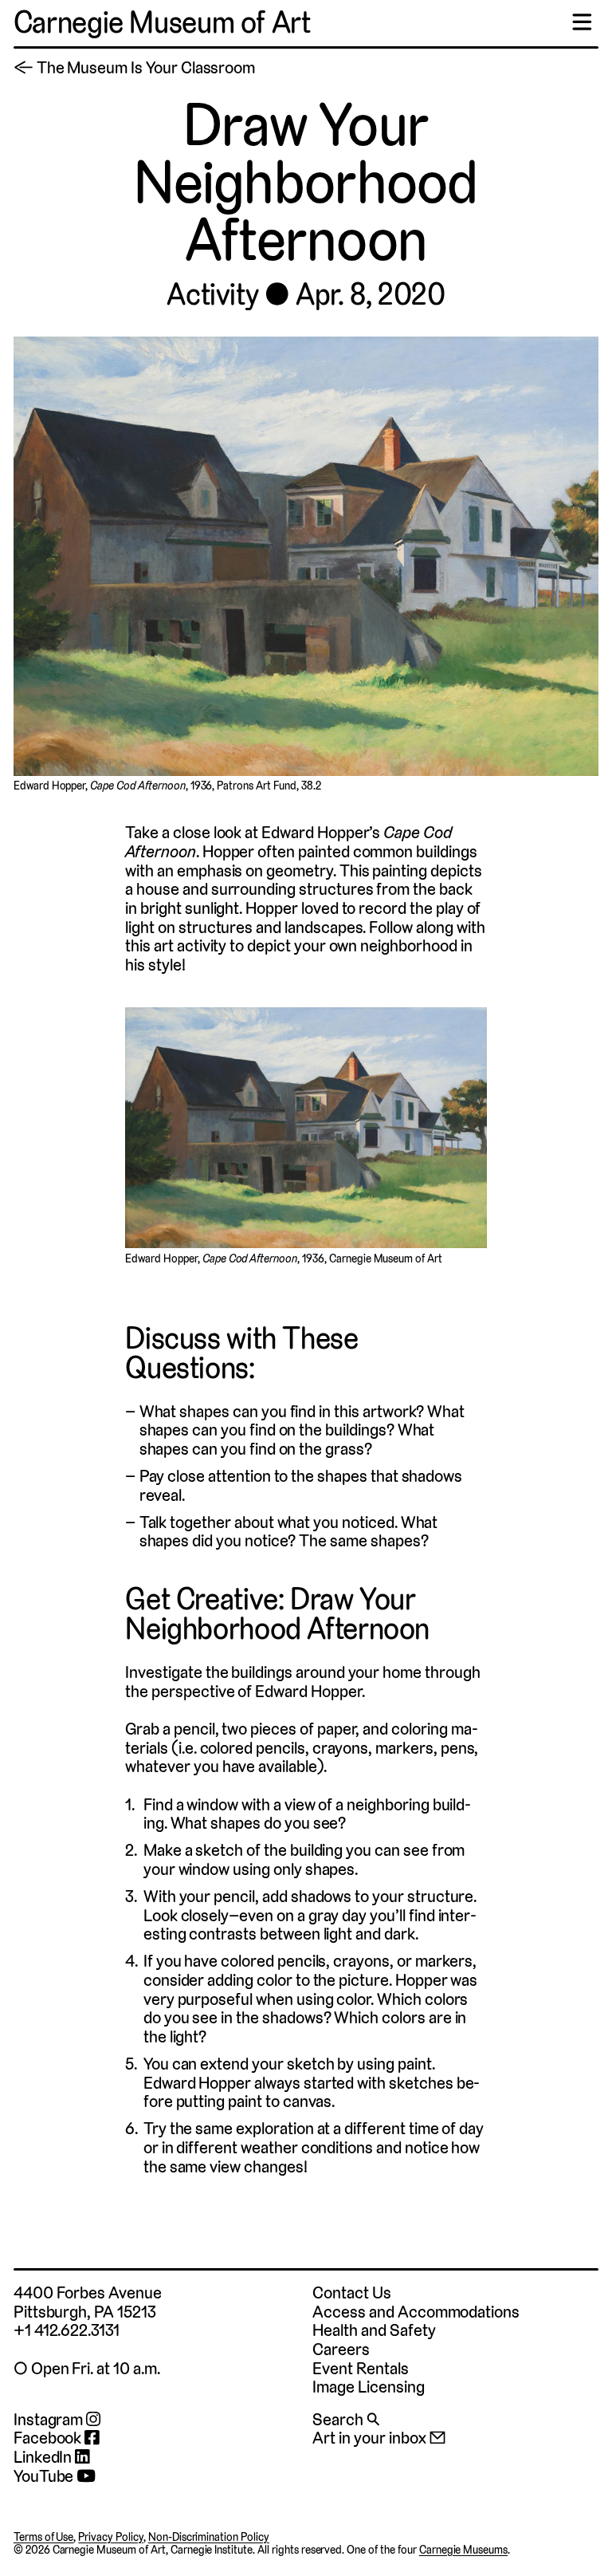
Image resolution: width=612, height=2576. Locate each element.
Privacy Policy (111, 2537)
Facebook (49, 2438)
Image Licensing (368, 2387)
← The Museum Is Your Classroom (134, 67)
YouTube (45, 2476)
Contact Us (351, 2292)
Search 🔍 (346, 2419)
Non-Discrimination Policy (209, 2537)
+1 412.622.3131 (67, 2330)
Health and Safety (374, 2330)
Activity (212, 295)
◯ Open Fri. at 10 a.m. (87, 2368)
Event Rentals (360, 2368)
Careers (341, 2349)
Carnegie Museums (463, 2550)
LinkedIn (45, 2457)
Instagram (50, 2420)
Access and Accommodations (416, 2312)
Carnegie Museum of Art (162, 23)
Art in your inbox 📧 (379, 2438)
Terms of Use (44, 2537)
